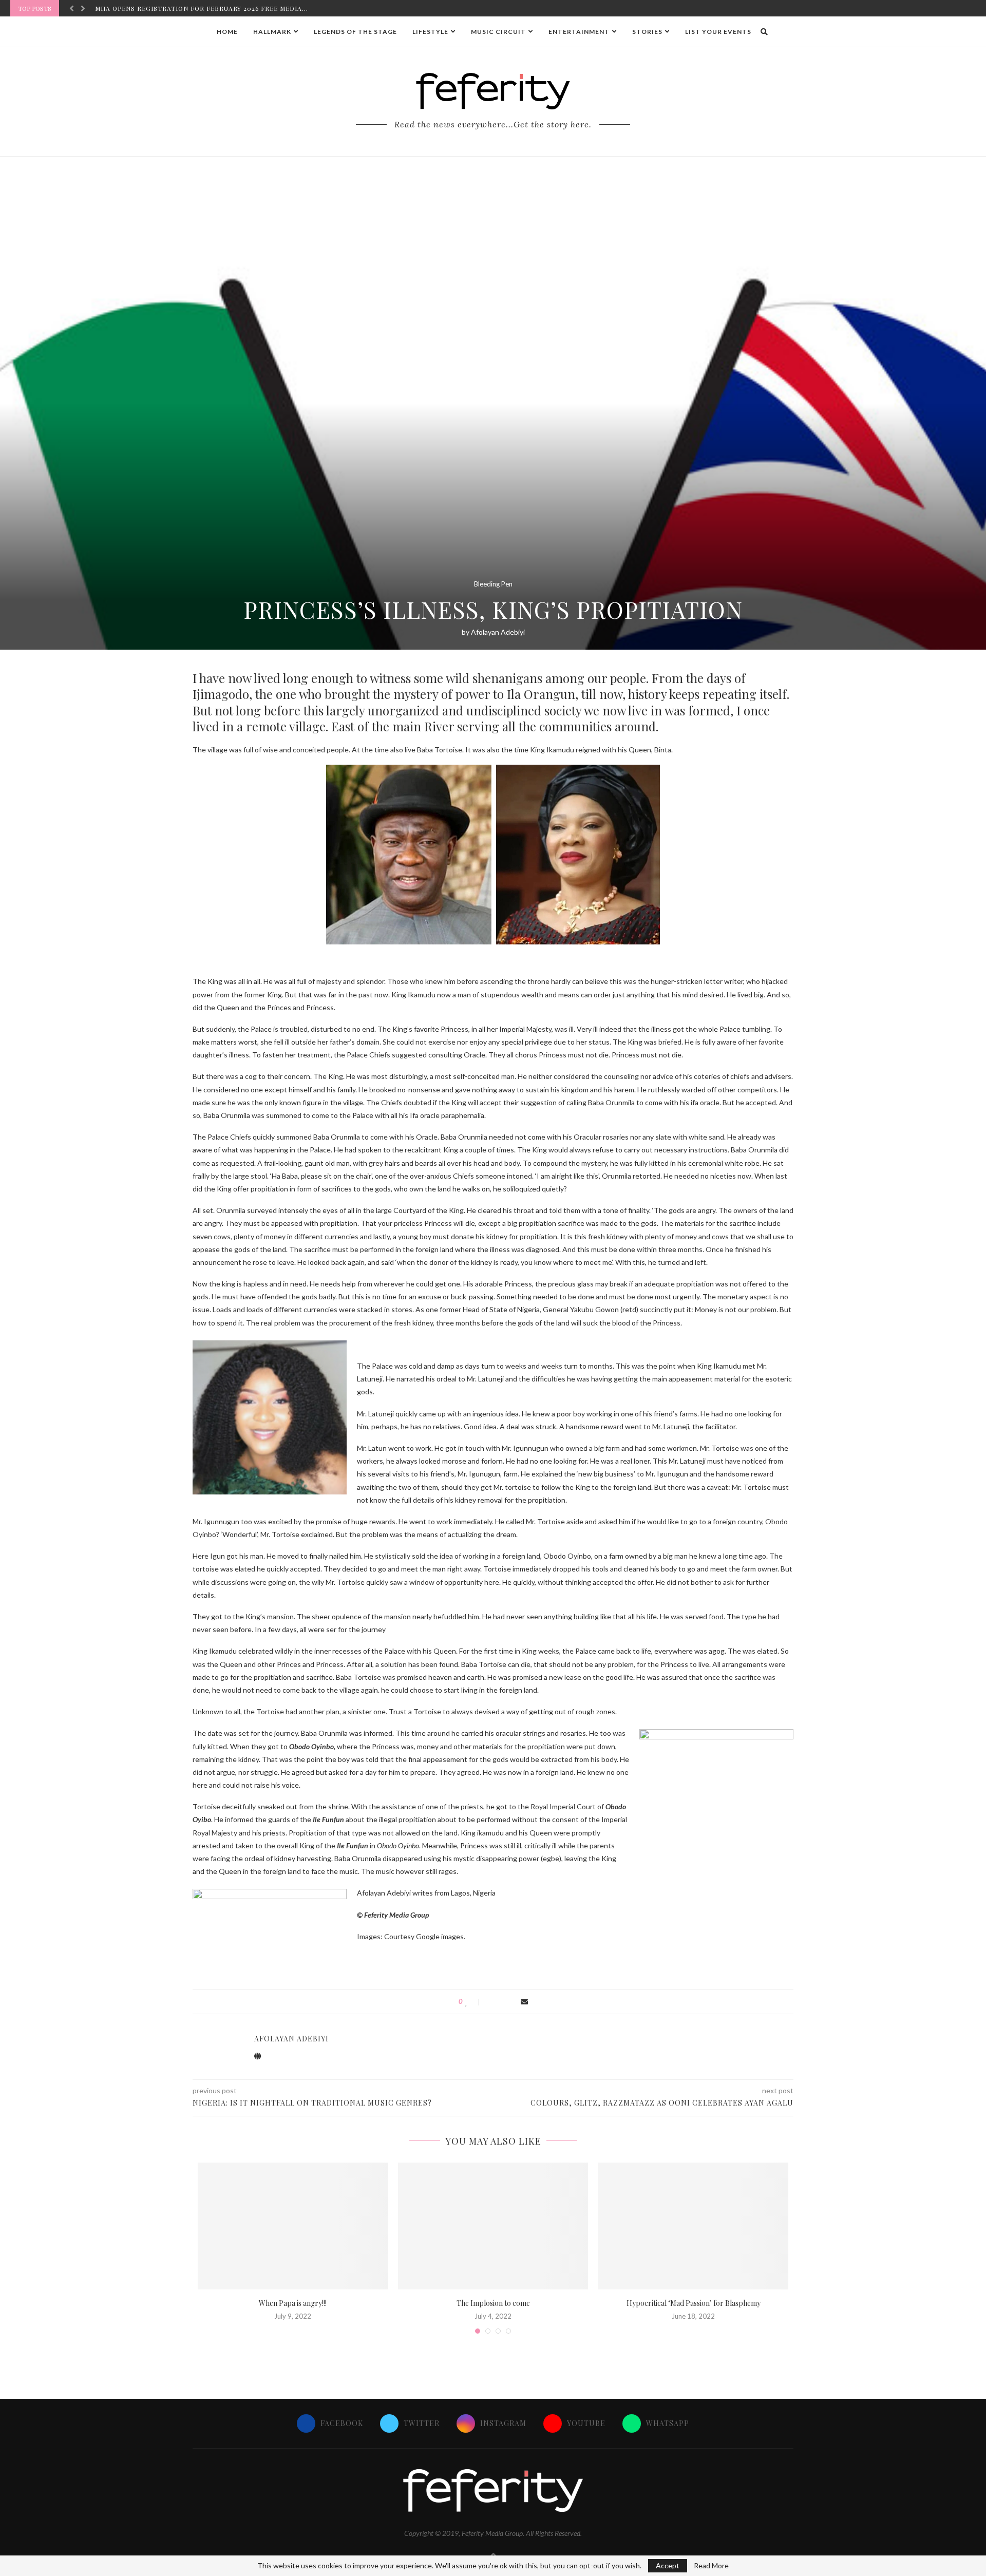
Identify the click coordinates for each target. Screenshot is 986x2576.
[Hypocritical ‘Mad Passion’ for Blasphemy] (693, 2226)
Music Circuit (498, 32)
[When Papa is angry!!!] (293, 2226)
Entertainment (579, 32)
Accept (668, 2565)
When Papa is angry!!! (293, 2303)
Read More (711, 2566)
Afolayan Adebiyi (498, 632)
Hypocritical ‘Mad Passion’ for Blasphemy (694, 2303)
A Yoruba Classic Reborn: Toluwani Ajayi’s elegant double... (212, 8)
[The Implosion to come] (493, 2226)
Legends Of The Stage (355, 32)
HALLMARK (272, 32)
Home (227, 32)
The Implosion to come (493, 2303)
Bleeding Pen (493, 584)
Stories (647, 32)
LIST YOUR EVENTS (718, 32)
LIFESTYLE (430, 32)
